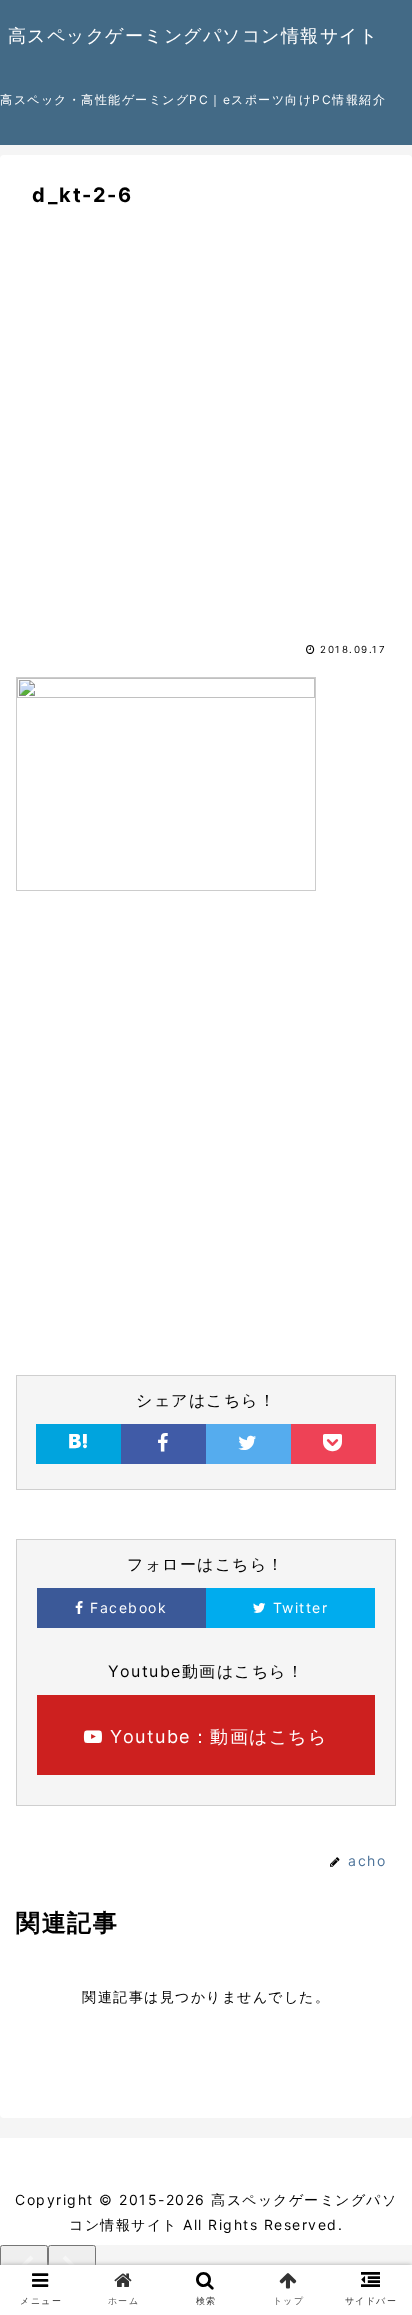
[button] (373, 1878)
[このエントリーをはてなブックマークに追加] (78, 1444)
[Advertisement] (206, 446)
